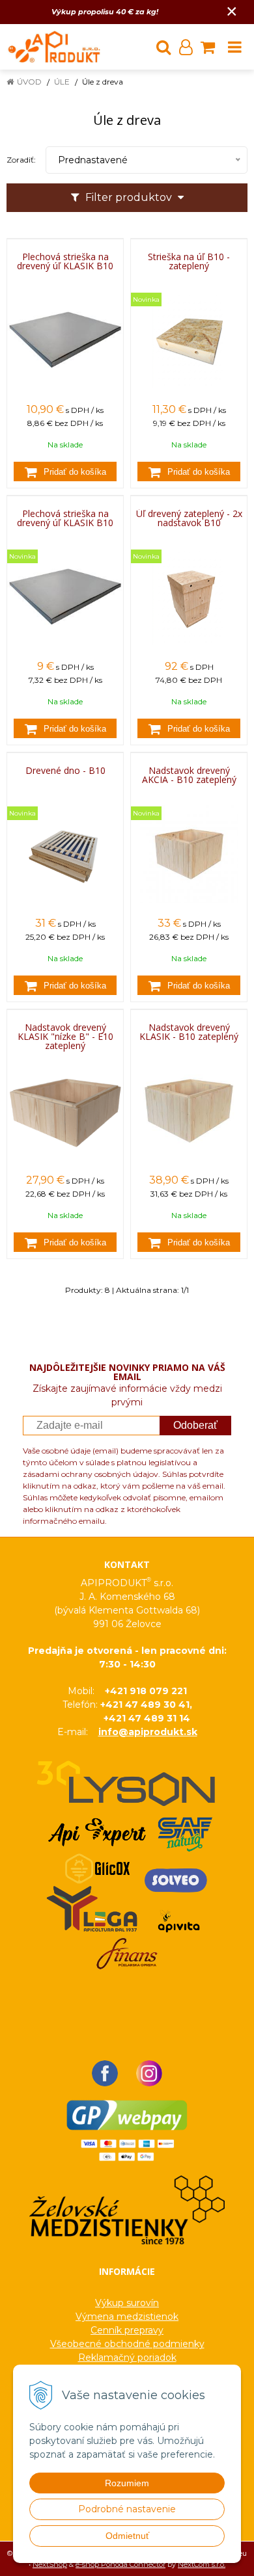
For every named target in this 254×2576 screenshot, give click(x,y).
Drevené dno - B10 (65, 771)
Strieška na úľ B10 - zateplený (189, 261)
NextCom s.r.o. (202, 2564)
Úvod (29, 82)
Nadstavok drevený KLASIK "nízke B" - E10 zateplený (65, 1037)
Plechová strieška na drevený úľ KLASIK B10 (65, 261)
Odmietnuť (127, 2536)
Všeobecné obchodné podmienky (127, 2344)
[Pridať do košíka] (65, 471)
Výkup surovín (127, 2303)
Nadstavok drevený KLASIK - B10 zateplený (189, 1032)
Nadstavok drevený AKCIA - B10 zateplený (189, 775)
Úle (62, 82)
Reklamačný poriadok (127, 2357)
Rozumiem (127, 2483)
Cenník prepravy (127, 2330)
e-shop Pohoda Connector (120, 2564)
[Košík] (208, 47)
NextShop (50, 2564)
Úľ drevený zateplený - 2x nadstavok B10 (189, 518)
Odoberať (195, 1425)
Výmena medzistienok (127, 2317)
